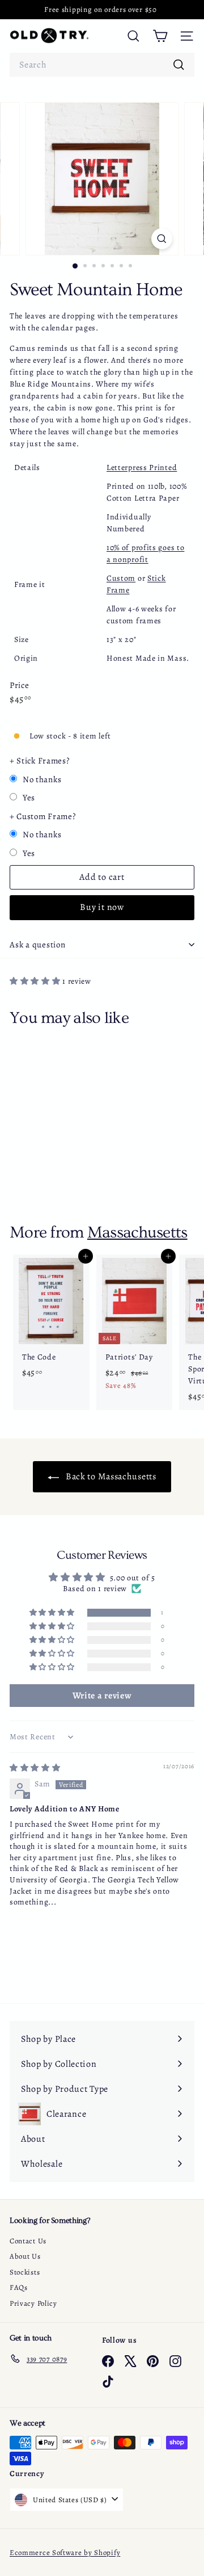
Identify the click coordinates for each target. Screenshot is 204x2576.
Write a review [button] (102, 1696)
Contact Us (28, 2241)
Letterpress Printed (142, 467)
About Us (25, 2256)
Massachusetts (137, 1232)
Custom (121, 578)
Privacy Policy (33, 2303)
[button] (36, 981)
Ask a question (38, 945)
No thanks (42, 779)
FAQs (19, 2287)
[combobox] (102, 65)
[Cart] (160, 36)
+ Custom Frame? (43, 816)
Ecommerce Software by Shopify (65, 2552)
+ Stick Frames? (40, 761)
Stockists (25, 2272)
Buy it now (102, 907)
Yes (29, 798)
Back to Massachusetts (110, 1476)
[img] (35, 1768)
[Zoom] (162, 239)
